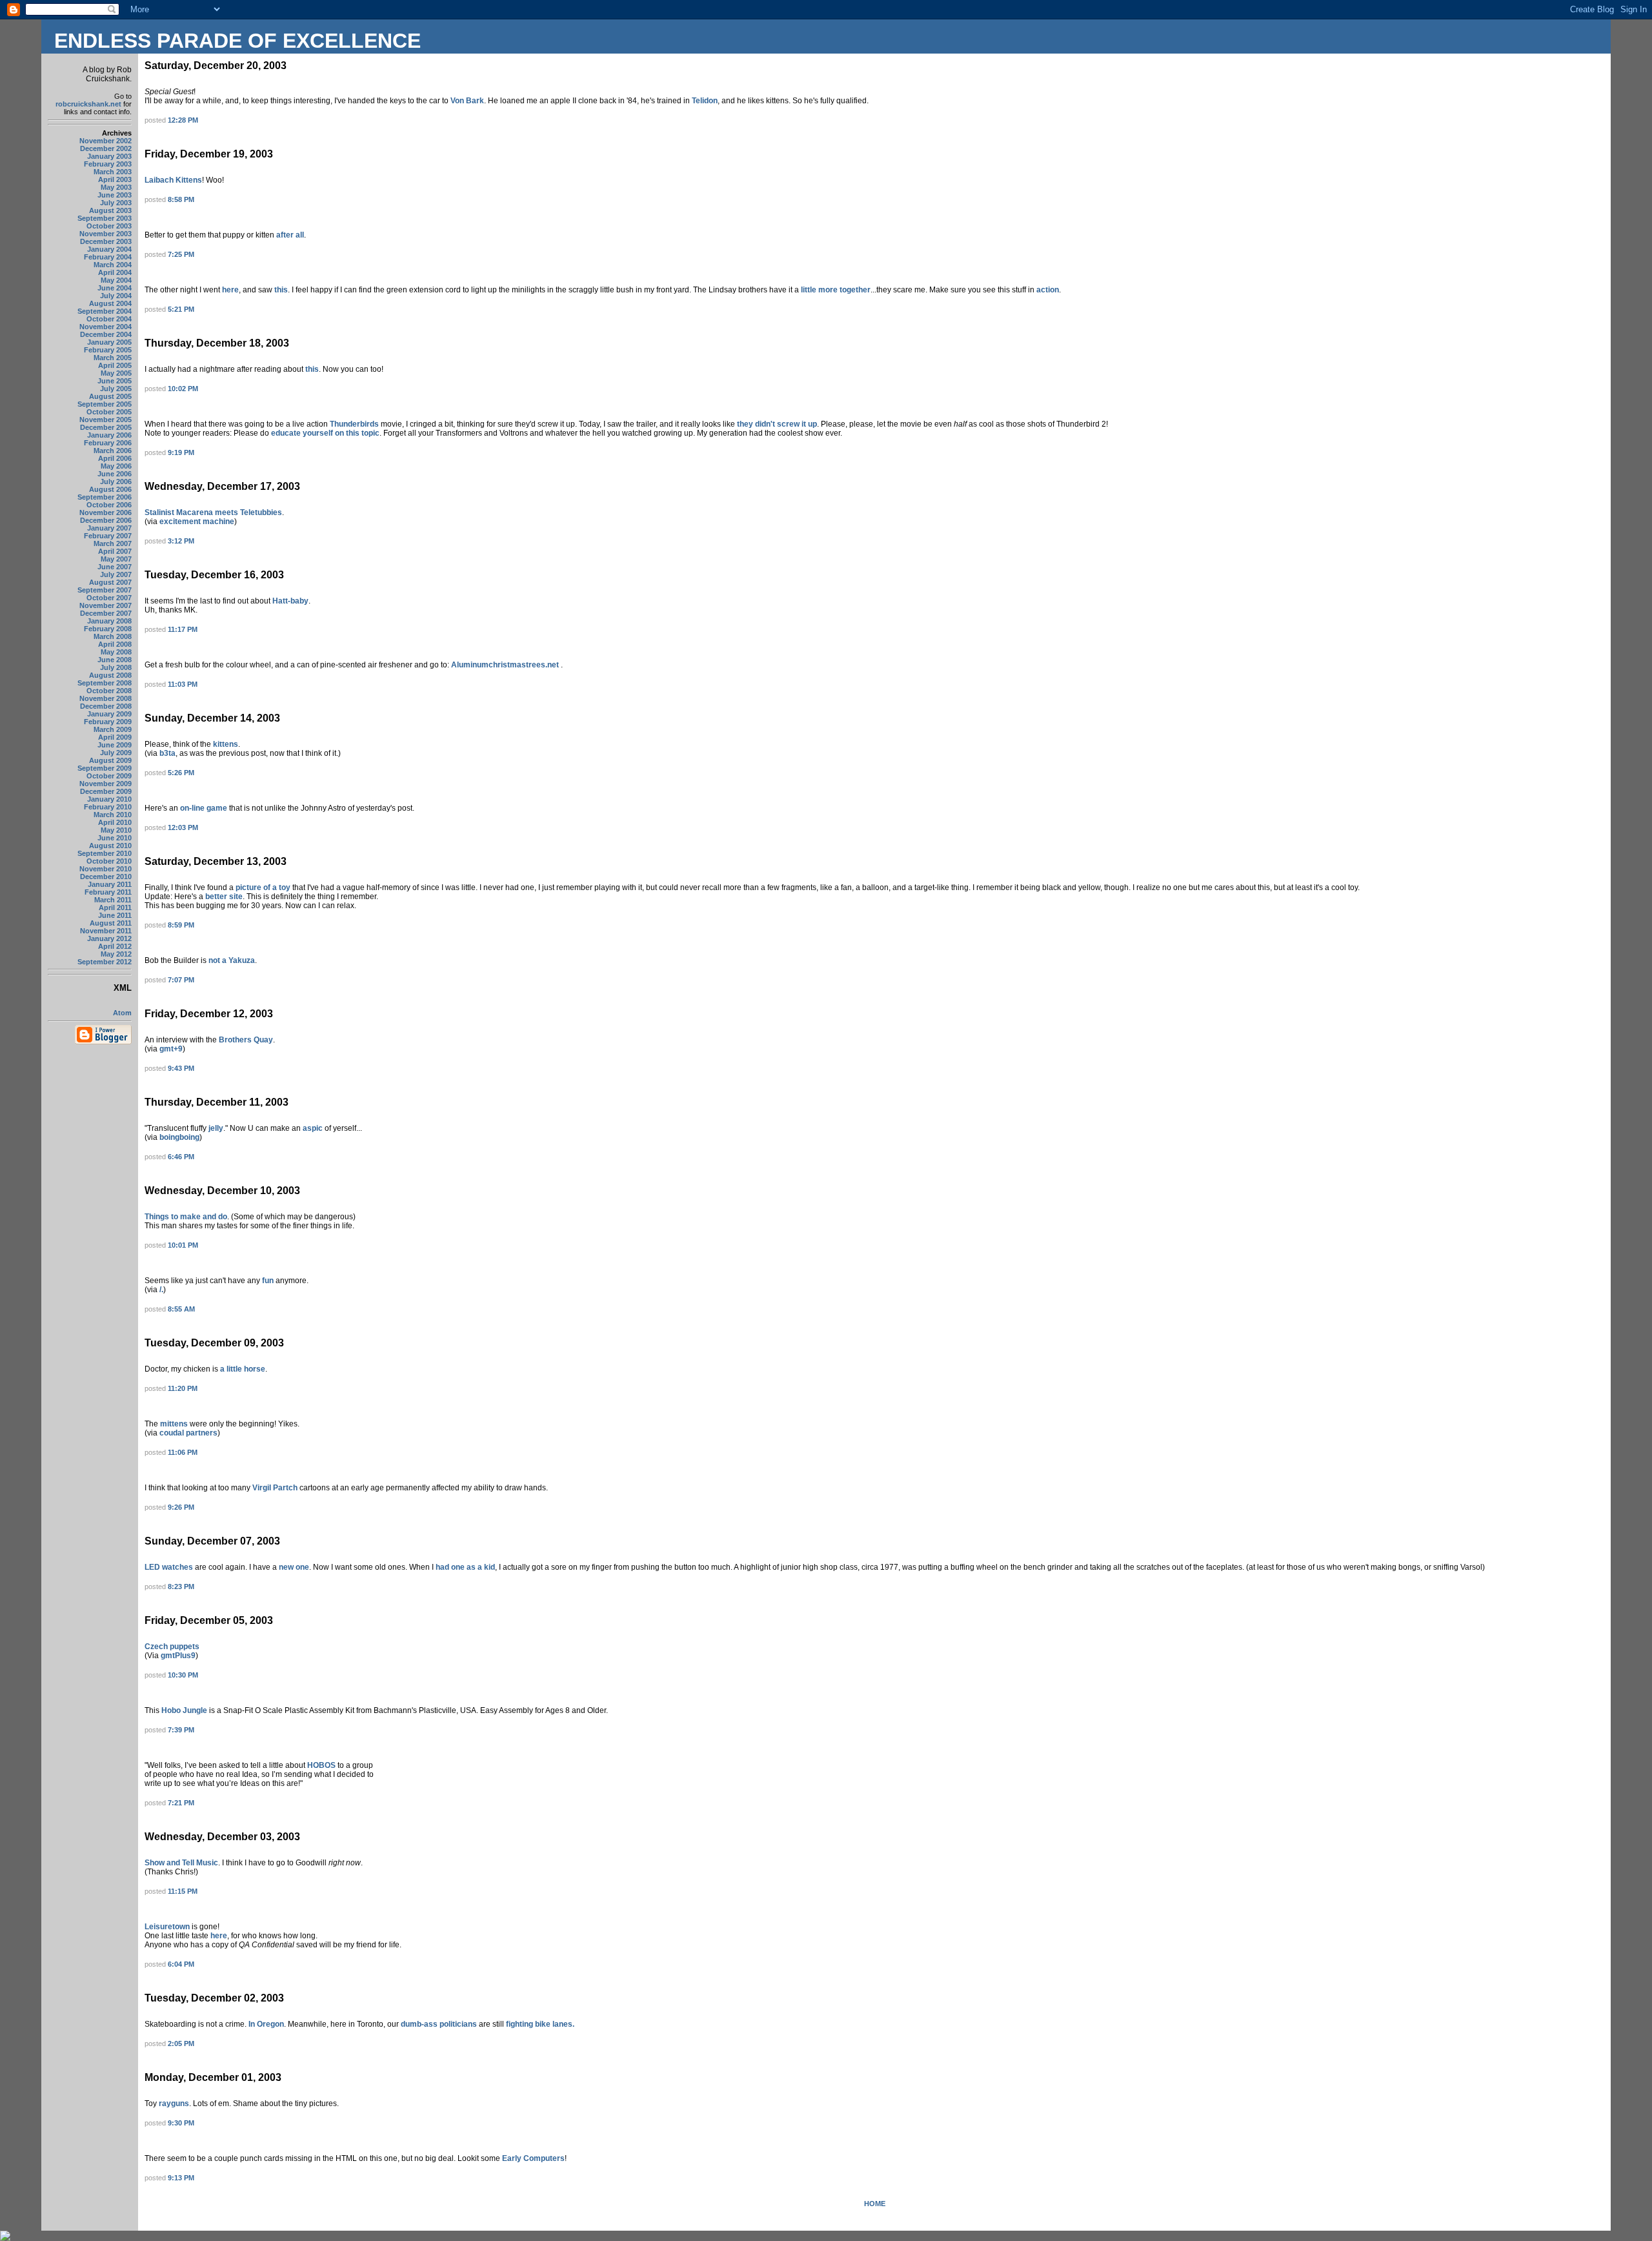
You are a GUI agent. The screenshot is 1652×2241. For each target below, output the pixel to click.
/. (161, 1290)
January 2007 (109, 528)
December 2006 (106, 520)
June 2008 (115, 660)
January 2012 (109, 938)
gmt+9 (171, 1049)
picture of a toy (264, 887)
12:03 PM (183, 827)
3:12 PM (181, 541)
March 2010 (113, 815)
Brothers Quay (246, 1040)
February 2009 (108, 722)
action (1048, 290)
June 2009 (115, 745)
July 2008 (116, 667)
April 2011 (115, 908)
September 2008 (105, 683)
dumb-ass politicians (440, 2024)
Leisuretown (167, 1927)
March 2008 (113, 636)
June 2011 (115, 915)
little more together (836, 290)
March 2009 (113, 729)
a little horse (243, 1369)
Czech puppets (172, 1647)
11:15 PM (183, 1891)
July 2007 (116, 574)
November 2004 (106, 327)
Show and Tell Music (181, 1863)
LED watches (169, 1567)
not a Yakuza (232, 960)
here (230, 290)
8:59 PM (181, 925)
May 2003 (116, 187)
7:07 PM (181, 980)
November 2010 (106, 869)
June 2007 (115, 567)
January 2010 (109, 799)
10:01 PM (183, 1245)
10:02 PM (183, 389)
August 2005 (110, 396)
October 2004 (109, 319)
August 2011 (111, 923)
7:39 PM (181, 1730)
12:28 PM (183, 120)
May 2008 (116, 652)
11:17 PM (183, 629)
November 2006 (106, 512)
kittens (225, 744)
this (281, 290)
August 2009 (110, 760)
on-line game (205, 808)
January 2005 (109, 342)
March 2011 (113, 900)
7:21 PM (181, 1803)
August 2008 (110, 675)
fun (268, 1281)
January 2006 (109, 435)
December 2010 (106, 877)
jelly (215, 1128)
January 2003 (109, 156)
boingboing (178, 1137)
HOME (875, 2204)
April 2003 (115, 179)
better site (223, 897)
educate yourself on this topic (325, 433)
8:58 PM (181, 199)
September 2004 (105, 311)
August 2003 (110, 210)
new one (294, 1567)
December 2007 (106, 613)
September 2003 (105, 218)
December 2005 (106, 427)
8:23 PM (181, 1587)
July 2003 (116, 203)
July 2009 (116, 753)
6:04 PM (181, 1964)
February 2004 (108, 257)
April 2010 (115, 822)
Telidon (704, 101)
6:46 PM (181, 1157)
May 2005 (116, 373)
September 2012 (105, 962)
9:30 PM (181, 2123)
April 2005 (115, 365)
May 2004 (116, 280)
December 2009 (106, 791)
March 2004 (113, 265)
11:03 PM (183, 684)
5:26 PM (181, 773)
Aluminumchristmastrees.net (506, 665)
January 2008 (109, 621)
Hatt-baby (290, 601)
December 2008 (106, 706)
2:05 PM (181, 2043)
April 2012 (115, 946)
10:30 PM (183, 1675)
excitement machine (197, 522)
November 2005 (106, 420)
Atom (122, 1013)
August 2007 (110, 582)
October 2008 (109, 691)
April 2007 (115, 551)
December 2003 (106, 241)
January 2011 (110, 884)
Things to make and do (186, 1217)
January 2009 (109, 714)
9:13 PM (181, 2178)
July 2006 (116, 482)
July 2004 (116, 296)
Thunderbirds (354, 424)
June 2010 (115, 838)
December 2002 (106, 148)
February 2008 (108, 629)
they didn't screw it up (777, 424)
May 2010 (116, 830)
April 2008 (115, 644)
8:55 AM (181, 1309)
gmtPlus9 (178, 1656)
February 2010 (108, 807)
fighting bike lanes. (540, 2024)
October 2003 (109, 226)
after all (290, 235)
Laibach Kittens (173, 180)
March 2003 (113, 172)
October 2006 (109, 505)
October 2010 (109, 861)
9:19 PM (181, 452)
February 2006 (108, 443)
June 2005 (115, 381)
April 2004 (115, 272)
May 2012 (116, 954)
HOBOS (321, 1765)
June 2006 (115, 474)
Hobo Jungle (185, 1710)
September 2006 (105, 497)
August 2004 (110, 303)
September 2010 (105, 853)
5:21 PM (181, 309)
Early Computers (533, 2158)
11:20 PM (183, 1388)
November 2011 (106, 931)
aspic (313, 1128)
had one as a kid (465, 1567)
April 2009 (115, 737)
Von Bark (467, 101)
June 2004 (115, 288)
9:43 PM (181, 1068)
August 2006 (110, 489)
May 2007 (116, 559)
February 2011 (108, 892)
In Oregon (266, 2024)
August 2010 (110, 846)
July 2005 (116, 389)
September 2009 (105, 768)
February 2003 (108, 164)
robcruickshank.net (88, 104)
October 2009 (109, 776)
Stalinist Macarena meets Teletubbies (213, 512)
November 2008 (106, 698)
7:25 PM (181, 254)
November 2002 (106, 141)
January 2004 (109, 249)
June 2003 (115, 195)
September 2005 (105, 404)
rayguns (174, 2104)
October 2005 (109, 412)
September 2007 (105, 590)
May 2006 (116, 466)
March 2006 (113, 451)
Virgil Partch (276, 1488)
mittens (174, 1424)
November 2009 (106, 784)
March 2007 (113, 543)
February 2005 (108, 350)
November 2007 (106, 605)
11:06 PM (183, 1452)
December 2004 (106, 334)
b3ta (166, 753)
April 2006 (115, 458)
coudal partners (188, 1433)
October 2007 (109, 598)
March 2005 (113, 358)
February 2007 (108, 536)
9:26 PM (181, 1507)
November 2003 (106, 234)
